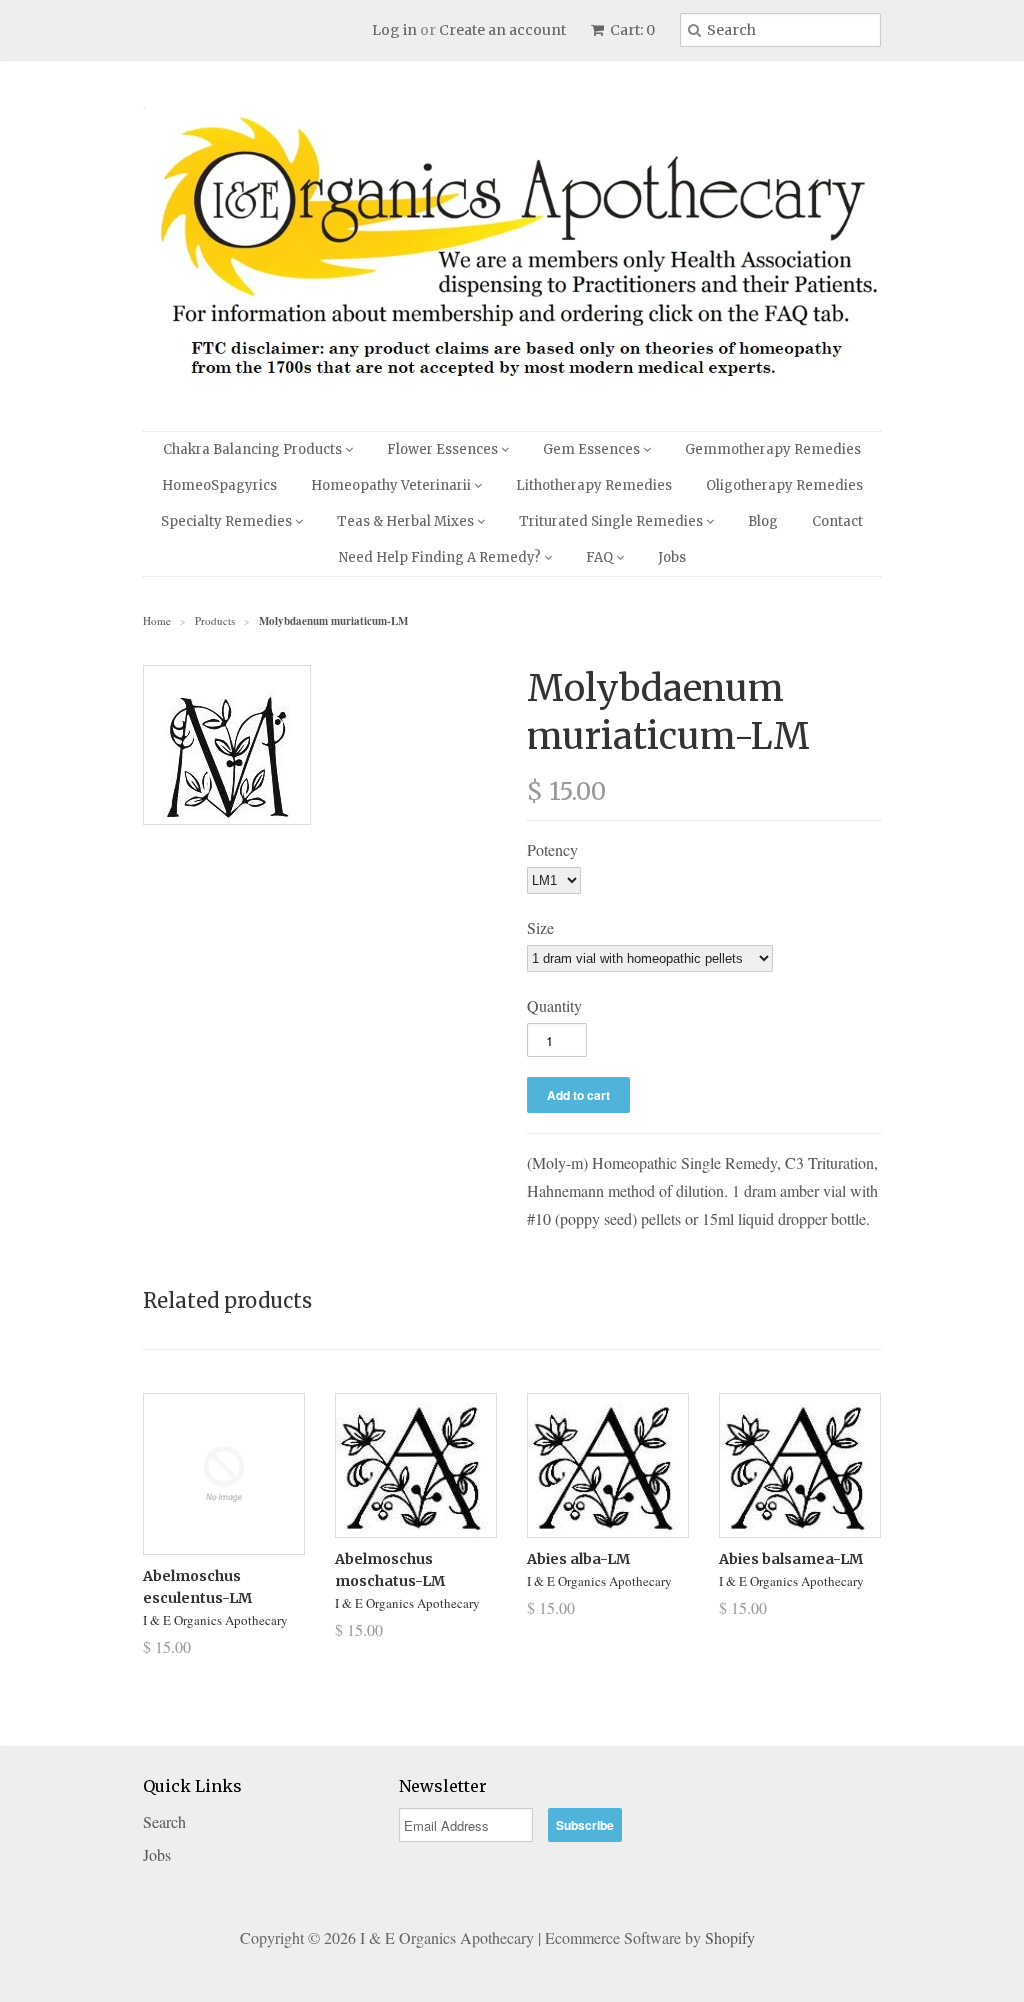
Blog (763, 521)
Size (540, 927)
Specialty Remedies (228, 521)
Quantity (554, 1005)
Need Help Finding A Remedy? (441, 557)
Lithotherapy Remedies (594, 485)
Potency (552, 849)
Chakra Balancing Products (254, 449)
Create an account (502, 30)
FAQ (601, 557)
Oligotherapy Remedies (784, 485)
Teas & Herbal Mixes (407, 521)
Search (164, 1821)
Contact (837, 521)
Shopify (730, 1937)
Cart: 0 (631, 30)
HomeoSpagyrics (219, 485)
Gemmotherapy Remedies (773, 449)
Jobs (672, 557)
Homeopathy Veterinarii (392, 485)
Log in (394, 30)
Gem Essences (593, 449)
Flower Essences (444, 449)
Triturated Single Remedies (612, 521)
